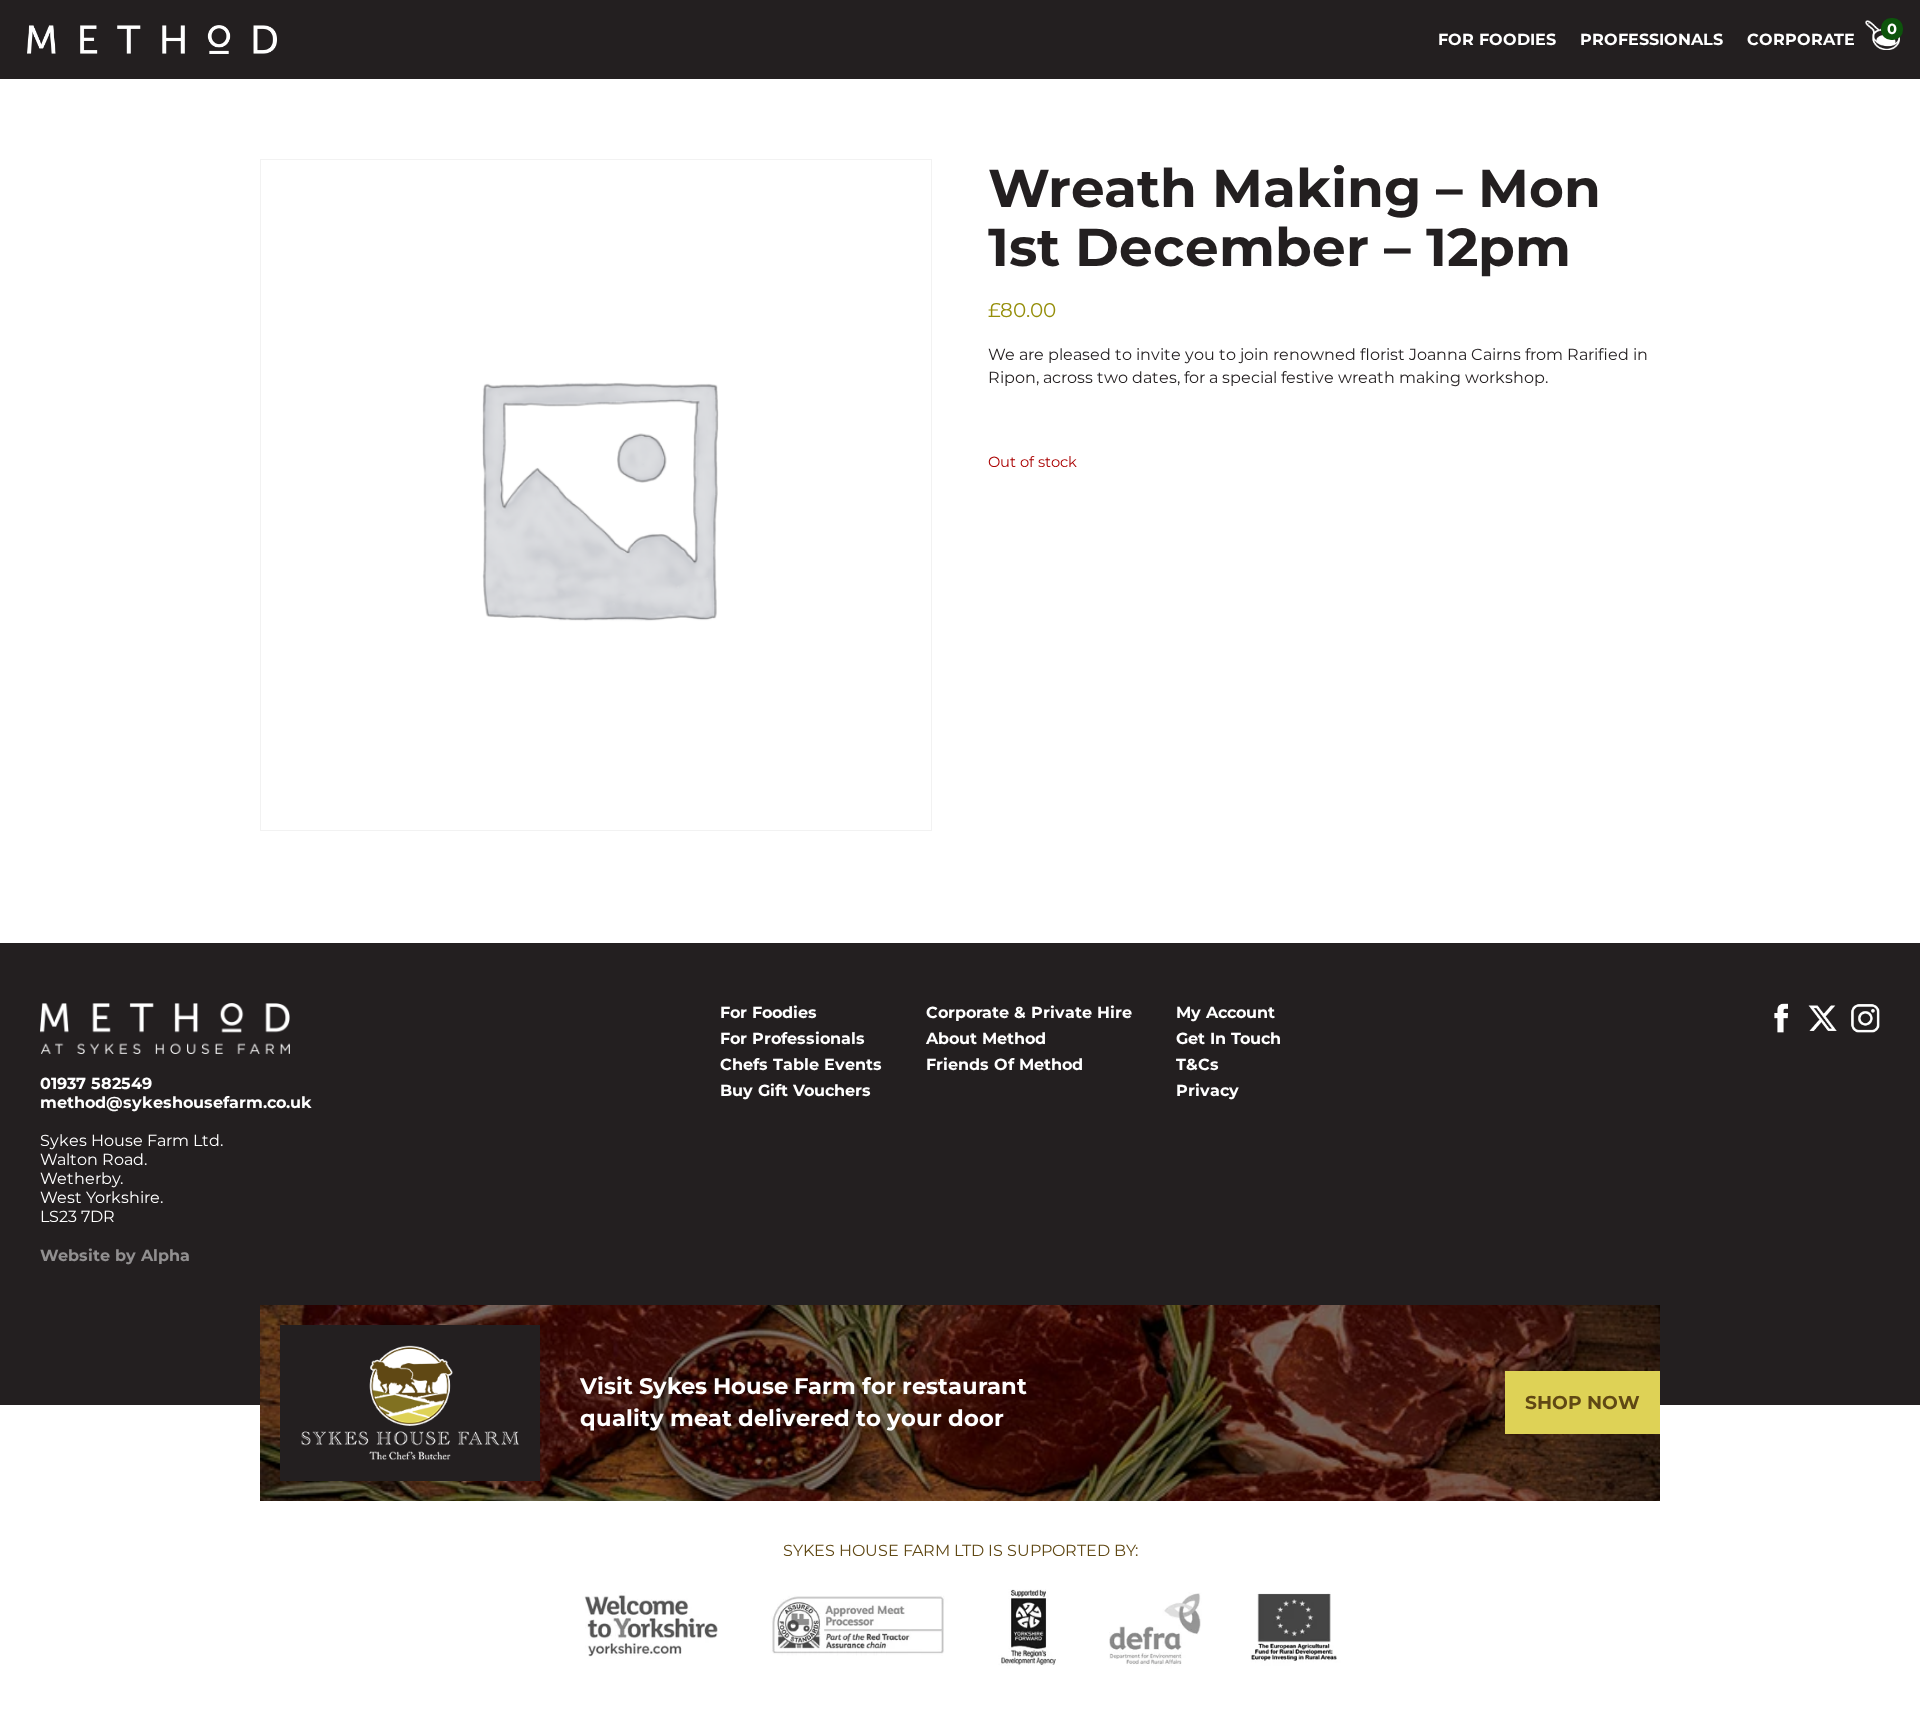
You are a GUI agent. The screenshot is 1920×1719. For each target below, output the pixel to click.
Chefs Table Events (801, 1064)
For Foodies (1497, 39)
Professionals (1651, 39)
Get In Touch (1228, 1038)
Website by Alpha (115, 1255)
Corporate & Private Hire (1029, 1012)
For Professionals (792, 1038)
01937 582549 (96, 1083)
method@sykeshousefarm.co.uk (176, 1102)
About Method (986, 1038)
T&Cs (1197, 1064)
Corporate (1801, 39)
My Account (1225, 1012)
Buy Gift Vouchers (795, 1090)
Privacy (1207, 1090)
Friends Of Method (1004, 1064)
